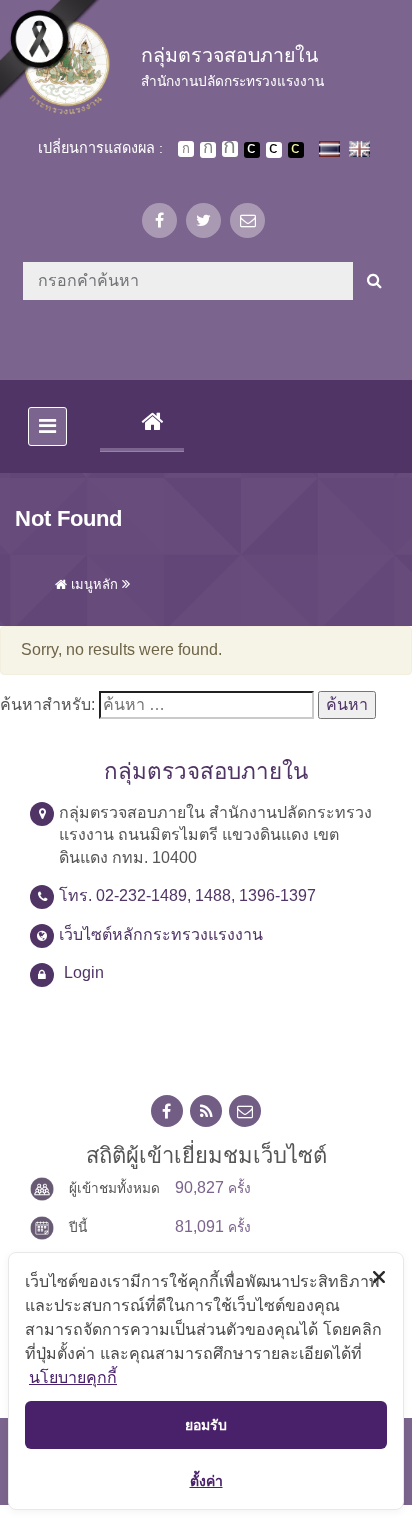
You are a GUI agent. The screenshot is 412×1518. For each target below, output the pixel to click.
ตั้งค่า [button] (206, 1480)
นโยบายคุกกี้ (73, 1377)
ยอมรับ (206, 1424)
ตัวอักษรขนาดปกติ (186, 149)
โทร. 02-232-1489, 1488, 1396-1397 (187, 895)
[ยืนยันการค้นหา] (374, 281)
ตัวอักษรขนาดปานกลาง (208, 150)
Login (84, 972)
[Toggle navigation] (47, 426)
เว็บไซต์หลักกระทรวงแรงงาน (161, 934)
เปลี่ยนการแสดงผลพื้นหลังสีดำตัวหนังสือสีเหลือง (296, 150)
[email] (247, 220)
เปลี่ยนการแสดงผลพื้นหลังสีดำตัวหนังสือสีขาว (252, 150)
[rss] (206, 1111)
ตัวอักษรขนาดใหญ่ (230, 149)
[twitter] (203, 220)
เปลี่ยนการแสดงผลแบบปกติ (274, 150)
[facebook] (159, 220)
